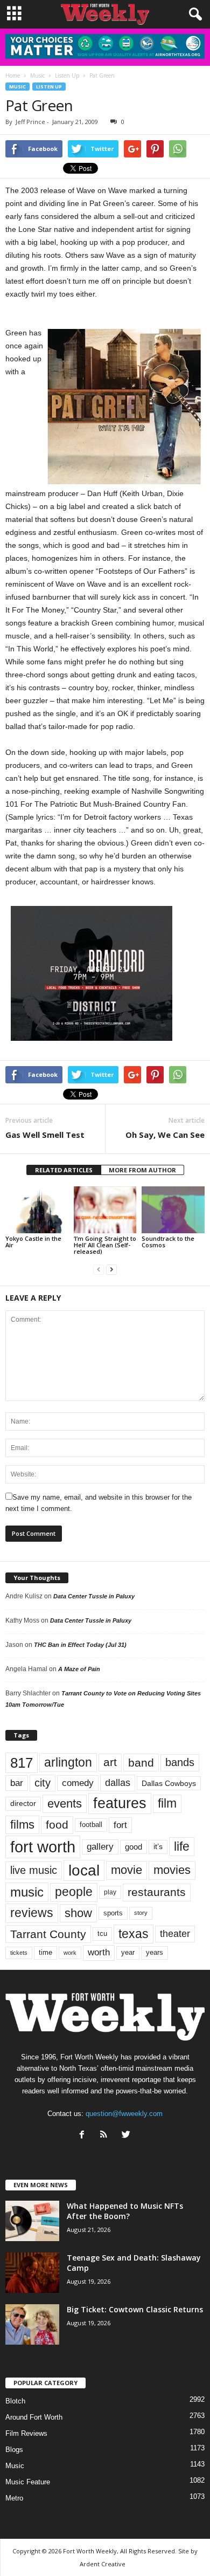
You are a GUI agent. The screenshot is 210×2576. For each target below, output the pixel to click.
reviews (32, 1913)
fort (120, 1825)
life (182, 1846)
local (84, 1870)
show (78, 1913)
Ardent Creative (103, 2564)
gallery (100, 1847)
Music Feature (28, 2482)
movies (172, 1870)
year (128, 1953)
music (27, 1892)
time (45, 1952)
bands (180, 1762)
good (134, 1847)
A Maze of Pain (79, 1669)
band (141, 1763)
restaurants (157, 1892)
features (120, 1803)
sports (113, 1913)
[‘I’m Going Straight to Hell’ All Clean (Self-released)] (105, 1210)
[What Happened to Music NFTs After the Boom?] (32, 2221)
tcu (102, 1933)
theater (175, 1933)
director (23, 1804)
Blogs (14, 2450)
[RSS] (106, 2136)
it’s (158, 1847)
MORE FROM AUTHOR (142, 1170)
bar (17, 1783)
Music (17, 87)
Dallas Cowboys (169, 1783)
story (141, 1913)
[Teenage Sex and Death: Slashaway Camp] (32, 2273)
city (43, 1783)
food (57, 1825)
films (22, 1825)
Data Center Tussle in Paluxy (94, 1596)
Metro (14, 2498)
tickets (19, 1953)
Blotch (15, 2401)
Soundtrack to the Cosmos (168, 1242)
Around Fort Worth (34, 2417)
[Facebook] (84, 2136)
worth (99, 1952)
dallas (118, 1782)
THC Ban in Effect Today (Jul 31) (80, 1645)
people (74, 1892)
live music (34, 1870)
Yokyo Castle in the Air (33, 1242)
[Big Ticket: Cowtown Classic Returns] (32, 2324)
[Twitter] (127, 2136)
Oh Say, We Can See (165, 1135)
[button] (193, 15)
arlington (68, 1762)
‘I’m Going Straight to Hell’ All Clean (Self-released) (105, 1245)
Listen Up (49, 87)
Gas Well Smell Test (45, 1135)
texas (134, 1934)
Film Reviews (26, 2433)
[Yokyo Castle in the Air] (37, 1210)
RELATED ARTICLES (64, 1170)
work (70, 1953)
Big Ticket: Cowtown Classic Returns (135, 2309)
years (155, 1952)
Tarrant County (48, 1934)
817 (22, 1763)
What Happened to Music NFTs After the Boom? (125, 2211)
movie (127, 1870)
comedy (78, 1783)
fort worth (43, 1847)
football (91, 1825)
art (110, 1762)
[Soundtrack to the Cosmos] (173, 1210)
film (167, 1804)
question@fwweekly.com (124, 2114)
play (110, 1892)
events (65, 1804)
